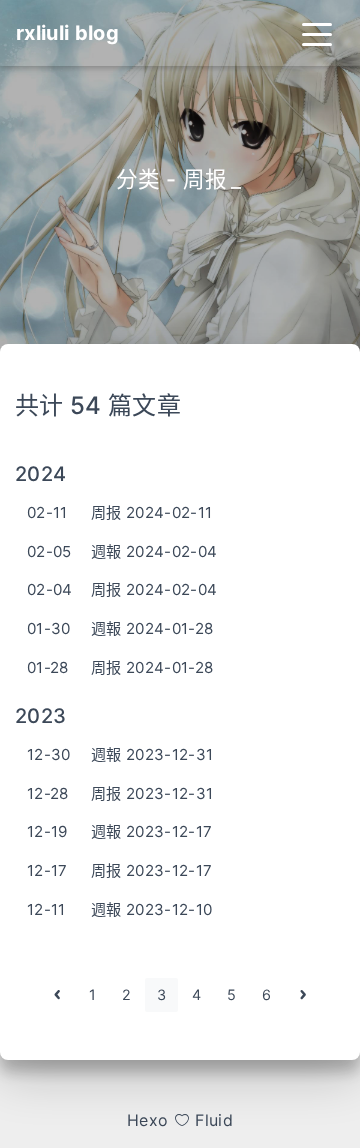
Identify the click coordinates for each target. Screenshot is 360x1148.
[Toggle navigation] (317, 33)
